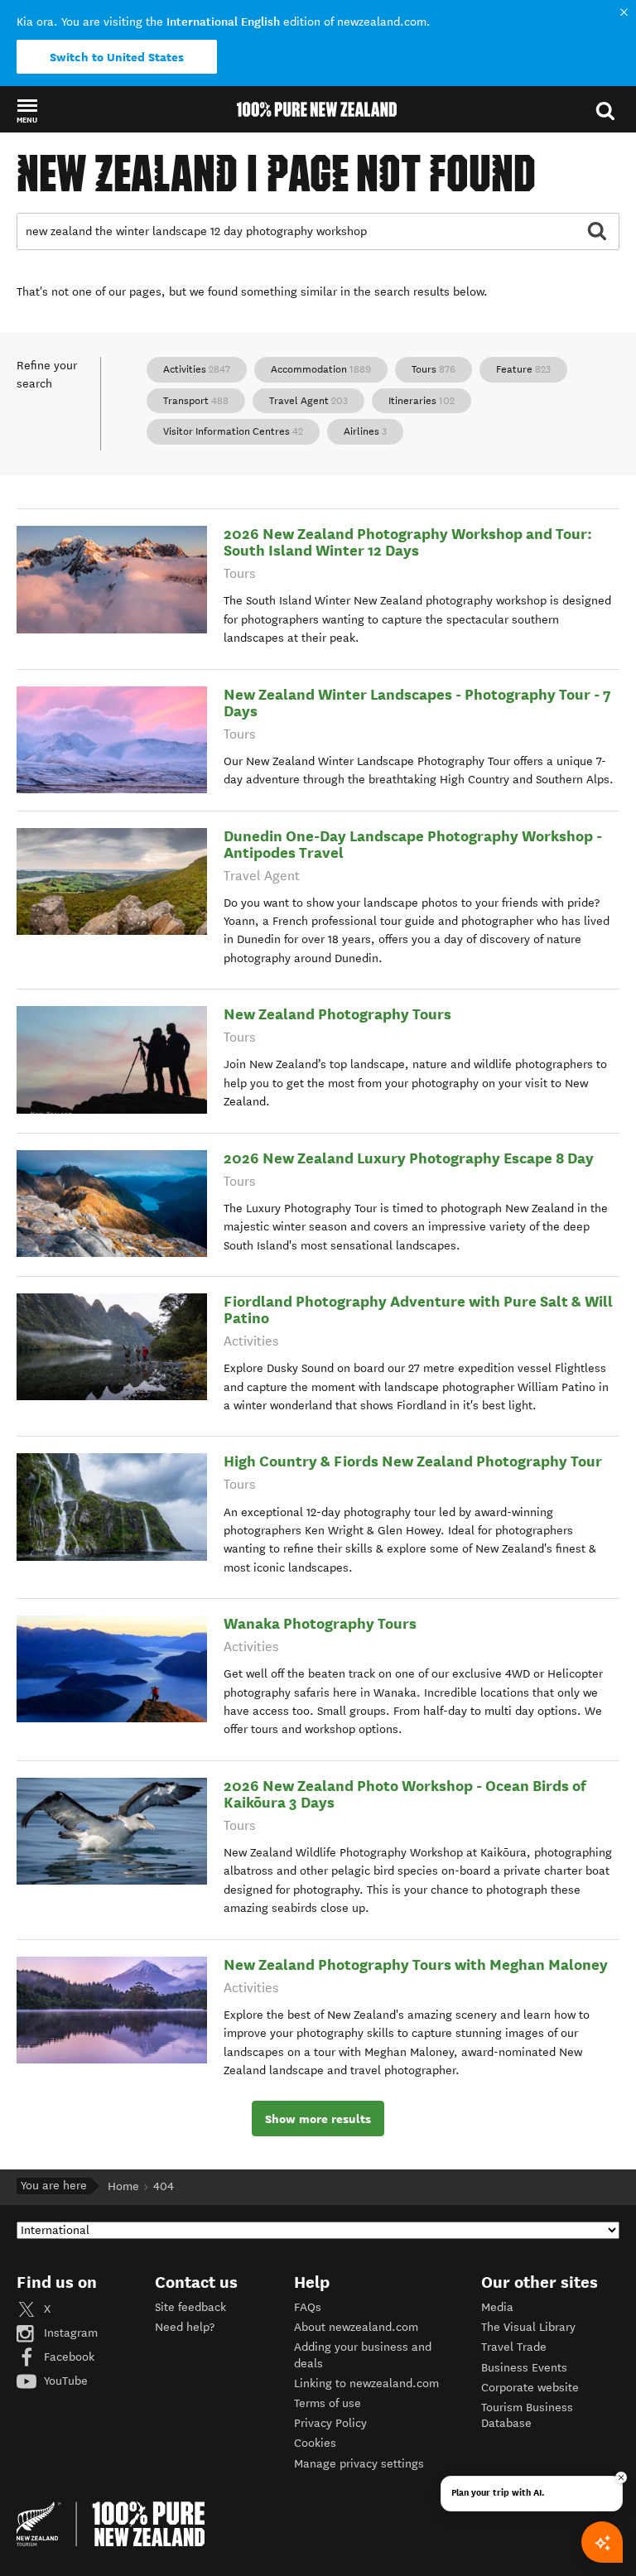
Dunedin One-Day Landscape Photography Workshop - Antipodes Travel (413, 844)
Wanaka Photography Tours (320, 1623)
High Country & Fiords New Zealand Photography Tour (413, 1461)
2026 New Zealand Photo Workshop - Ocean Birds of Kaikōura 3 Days (405, 1794)
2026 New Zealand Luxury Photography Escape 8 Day (409, 1158)
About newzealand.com (356, 2327)
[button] (27, 110)
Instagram (69, 2333)
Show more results (318, 2119)
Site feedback (190, 2307)
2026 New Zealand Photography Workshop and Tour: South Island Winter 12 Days (408, 542)
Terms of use (328, 2403)
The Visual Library (528, 2327)
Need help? (185, 2327)
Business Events (524, 2368)
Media (497, 2307)
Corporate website (530, 2388)
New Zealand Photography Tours (337, 1014)
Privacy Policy (330, 2423)
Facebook (67, 2357)
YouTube (64, 2381)
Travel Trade (514, 2347)
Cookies (315, 2443)
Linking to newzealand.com (366, 2383)
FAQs (308, 2307)
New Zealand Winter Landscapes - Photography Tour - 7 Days (417, 703)
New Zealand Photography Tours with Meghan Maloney (416, 1965)
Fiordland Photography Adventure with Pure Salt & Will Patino (418, 1310)
